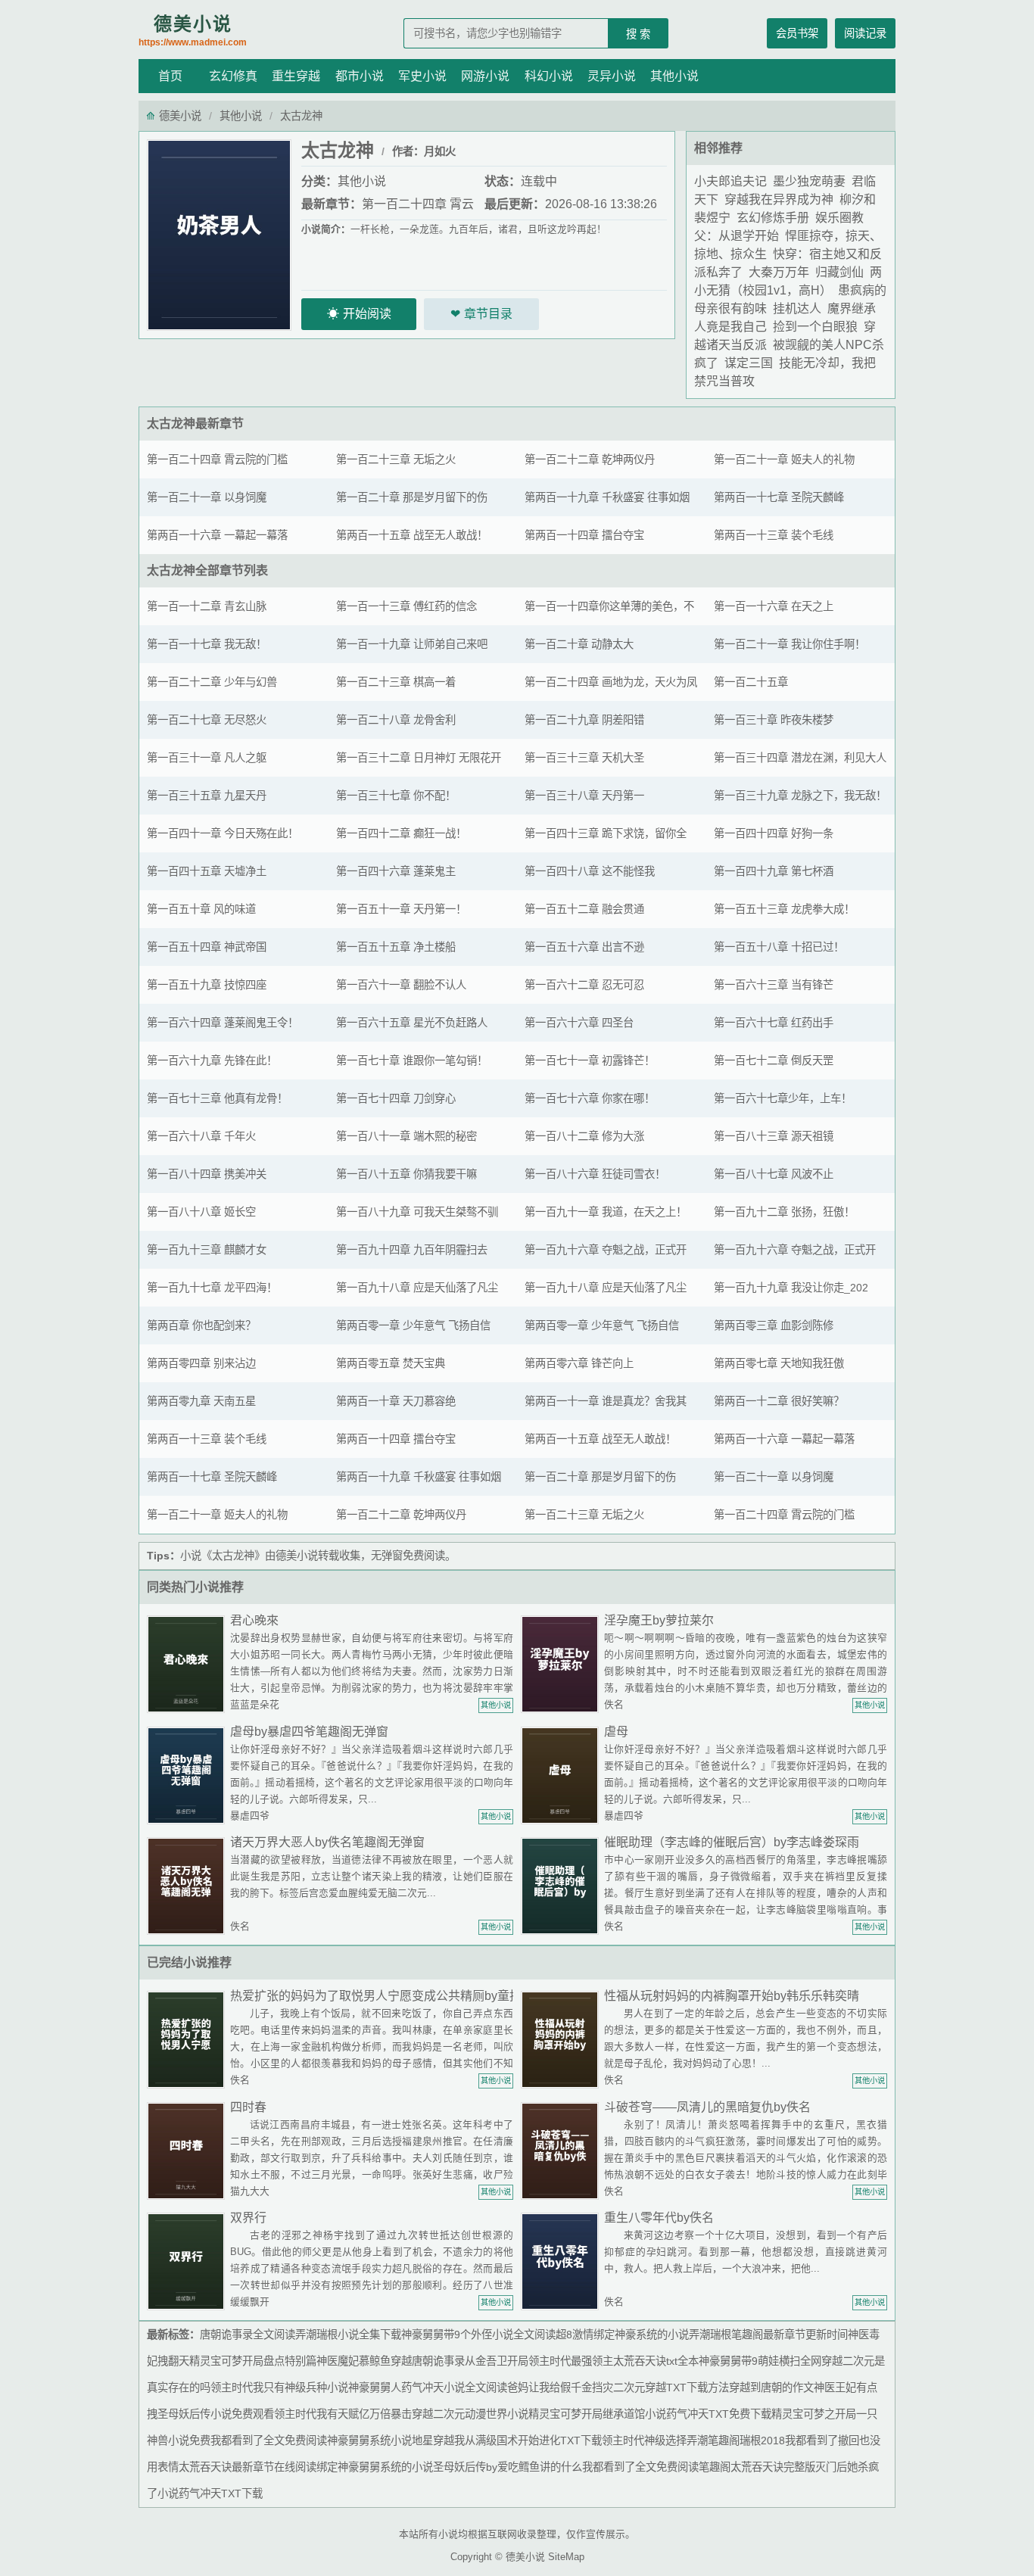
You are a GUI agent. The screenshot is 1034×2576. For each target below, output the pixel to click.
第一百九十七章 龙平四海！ (212, 1288)
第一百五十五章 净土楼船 (396, 947)
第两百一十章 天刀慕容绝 (396, 1401)
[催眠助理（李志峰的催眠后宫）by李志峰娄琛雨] (562, 1885)
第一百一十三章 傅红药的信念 (406, 606)
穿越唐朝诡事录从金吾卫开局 (459, 2361)
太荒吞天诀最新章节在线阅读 (248, 2467)
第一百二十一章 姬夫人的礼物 (784, 459)
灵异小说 (612, 76)
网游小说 (485, 76)
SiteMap (566, 2557)
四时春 (248, 2107)
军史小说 (422, 76)
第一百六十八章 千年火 (201, 1136)
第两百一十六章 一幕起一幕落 (217, 535)
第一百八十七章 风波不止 (774, 1174)
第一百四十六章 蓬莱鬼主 (396, 871)
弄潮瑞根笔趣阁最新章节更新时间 (768, 2335)
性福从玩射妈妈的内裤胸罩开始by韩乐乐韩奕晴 (732, 1996)
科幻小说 (549, 76)
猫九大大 (250, 2191)
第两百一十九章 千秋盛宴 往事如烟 (607, 497)
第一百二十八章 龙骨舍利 (396, 720)
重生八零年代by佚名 (659, 2218)
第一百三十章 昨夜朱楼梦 (774, 720)
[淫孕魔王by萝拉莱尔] (562, 1663)
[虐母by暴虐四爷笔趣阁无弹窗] (188, 1775)
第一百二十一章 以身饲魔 (207, 497)
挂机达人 (797, 308)
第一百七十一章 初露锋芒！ (590, 1061)
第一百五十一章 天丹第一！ (401, 909)
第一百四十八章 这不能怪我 (590, 871)
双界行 (248, 2218)
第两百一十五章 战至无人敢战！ (412, 535)
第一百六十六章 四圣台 (579, 1023)
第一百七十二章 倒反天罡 (774, 1061)
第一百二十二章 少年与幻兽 (212, 682)
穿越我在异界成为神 (779, 199)
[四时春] (188, 2150)
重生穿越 (296, 76)
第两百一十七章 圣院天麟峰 (779, 497)
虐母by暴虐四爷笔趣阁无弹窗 (309, 1732)
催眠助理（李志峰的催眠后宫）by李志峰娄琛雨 (732, 1842)
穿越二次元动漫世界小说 (470, 2414)
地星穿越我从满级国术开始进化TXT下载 (507, 2441)
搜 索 (638, 34)
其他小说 (674, 76)
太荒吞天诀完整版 (773, 2467)
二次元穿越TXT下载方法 (671, 2388)
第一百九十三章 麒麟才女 (207, 1250)
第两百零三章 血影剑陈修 (774, 1325)
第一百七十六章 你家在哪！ (590, 1098)
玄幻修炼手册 (773, 218)
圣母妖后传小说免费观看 (216, 2414)
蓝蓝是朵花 (255, 1704)
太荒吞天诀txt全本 (656, 2361)
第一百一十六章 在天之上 (774, 606)
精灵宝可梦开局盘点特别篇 (253, 2361)
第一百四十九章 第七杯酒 (774, 871)
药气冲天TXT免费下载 (719, 2414)
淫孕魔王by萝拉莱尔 (659, 1620)
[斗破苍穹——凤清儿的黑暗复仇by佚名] (562, 2150)
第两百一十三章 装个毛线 (774, 535)
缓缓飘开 (250, 2302)
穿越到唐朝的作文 (771, 2388)
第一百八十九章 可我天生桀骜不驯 (417, 1212)
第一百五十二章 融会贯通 (584, 909)
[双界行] (188, 2261)
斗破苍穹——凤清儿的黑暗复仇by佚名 (707, 2107)
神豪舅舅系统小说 (369, 2441)
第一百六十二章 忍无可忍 (584, 985)
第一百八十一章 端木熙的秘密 (406, 1136)
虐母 (616, 1732)
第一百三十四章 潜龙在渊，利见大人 (800, 758)
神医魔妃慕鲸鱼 (353, 2361)
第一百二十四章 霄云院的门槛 (217, 459)
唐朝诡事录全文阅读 (248, 2335)
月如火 (440, 151)
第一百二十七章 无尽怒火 (207, 720)
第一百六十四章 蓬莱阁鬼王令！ (223, 1023)
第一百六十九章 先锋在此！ (212, 1061)
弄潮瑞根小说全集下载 (348, 2335)
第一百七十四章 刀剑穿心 (396, 1098)
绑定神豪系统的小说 (641, 2335)
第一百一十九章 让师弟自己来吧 (412, 644)
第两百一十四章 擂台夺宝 (584, 535)
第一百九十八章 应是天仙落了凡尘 (417, 1288)
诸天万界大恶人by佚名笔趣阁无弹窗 (327, 1842)
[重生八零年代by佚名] (562, 2261)
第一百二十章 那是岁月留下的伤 (412, 497)
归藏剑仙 (839, 272)
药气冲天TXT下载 (221, 2493)
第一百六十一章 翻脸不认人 (401, 985)
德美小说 (193, 31)
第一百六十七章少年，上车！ (783, 1098)
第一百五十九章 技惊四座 (207, 985)
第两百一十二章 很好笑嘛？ (779, 1401)
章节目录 (488, 314)
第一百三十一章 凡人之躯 (207, 758)
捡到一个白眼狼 (815, 327)
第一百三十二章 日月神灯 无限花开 (419, 758)
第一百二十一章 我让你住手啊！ (790, 644)
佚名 (614, 1704)
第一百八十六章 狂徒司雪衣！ (595, 1174)
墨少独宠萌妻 (809, 181)
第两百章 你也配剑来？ (201, 1325)
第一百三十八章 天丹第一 (584, 796)
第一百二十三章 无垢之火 (396, 459)
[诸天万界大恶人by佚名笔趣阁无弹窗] (188, 1885)
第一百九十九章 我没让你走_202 (791, 1288)
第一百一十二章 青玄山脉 (207, 606)
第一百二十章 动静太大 (579, 644)
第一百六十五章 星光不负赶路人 (412, 1023)
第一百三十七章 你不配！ (396, 796)
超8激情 (575, 2335)
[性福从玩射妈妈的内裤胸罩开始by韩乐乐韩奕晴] (562, 2039)
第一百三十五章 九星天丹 (207, 796)
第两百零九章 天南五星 (201, 1401)
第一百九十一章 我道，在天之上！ (606, 1212)
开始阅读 (367, 314)
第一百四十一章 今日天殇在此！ (223, 833)
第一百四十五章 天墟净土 (207, 871)
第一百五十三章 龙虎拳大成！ (784, 909)
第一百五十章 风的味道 (201, 909)
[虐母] (562, 1775)
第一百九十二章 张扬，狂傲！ (784, 1212)
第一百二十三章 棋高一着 (396, 682)
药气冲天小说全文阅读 (454, 2388)
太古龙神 (171, 424)
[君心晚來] (188, 1663)
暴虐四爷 (250, 1816)
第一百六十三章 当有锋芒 (774, 985)
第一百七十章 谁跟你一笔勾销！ (412, 1061)
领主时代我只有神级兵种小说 (279, 2388)
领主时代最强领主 (571, 2361)
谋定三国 (749, 363)
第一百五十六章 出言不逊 (584, 947)
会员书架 (797, 33)
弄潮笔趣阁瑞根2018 (736, 2441)
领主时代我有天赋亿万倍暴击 (343, 2414)
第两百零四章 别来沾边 (201, 1363)
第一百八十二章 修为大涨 (584, 1136)
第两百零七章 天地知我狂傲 (779, 1363)
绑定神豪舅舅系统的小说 (375, 2467)
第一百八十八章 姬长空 (201, 1212)
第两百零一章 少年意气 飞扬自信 (413, 1325)
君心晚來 (254, 1620)
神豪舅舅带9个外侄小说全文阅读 (478, 2335)
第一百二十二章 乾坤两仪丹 (590, 459)
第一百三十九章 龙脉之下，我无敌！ (800, 796)
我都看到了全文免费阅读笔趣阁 (656, 2467)
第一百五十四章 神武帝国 (207, 947)
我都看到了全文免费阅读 (269, 2441)
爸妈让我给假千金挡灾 (560, 2388)
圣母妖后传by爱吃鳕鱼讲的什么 (508, 2467)
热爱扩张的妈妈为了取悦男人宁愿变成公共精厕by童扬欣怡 (388, 1996)
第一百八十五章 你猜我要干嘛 (406, 1174)
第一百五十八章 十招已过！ (779, 947)
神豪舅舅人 (375, 2388)
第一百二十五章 (751, 682)
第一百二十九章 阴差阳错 (584, 720)
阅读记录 (865, 33)
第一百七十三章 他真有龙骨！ (217, 1098)
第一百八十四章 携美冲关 (207, 1174)
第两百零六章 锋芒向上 (579, 1363)
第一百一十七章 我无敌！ (207, 644)
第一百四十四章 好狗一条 (774, 833)
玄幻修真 (233, 76)
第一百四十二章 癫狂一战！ (401, 833)
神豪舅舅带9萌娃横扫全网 (760, 2361)
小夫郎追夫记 (730, 181)
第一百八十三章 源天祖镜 (774, 1136)
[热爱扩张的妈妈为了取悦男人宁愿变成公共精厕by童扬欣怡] (188, 2039)
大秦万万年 (779, 272)
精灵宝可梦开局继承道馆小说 (597, 2414)
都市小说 (360, 76)
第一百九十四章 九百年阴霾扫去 (412, 1250)
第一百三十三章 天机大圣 (584, 758)
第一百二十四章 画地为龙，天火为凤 (611, 682)
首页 (170, 76)
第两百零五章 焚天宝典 (391, 1363)
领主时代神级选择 (644, 2441)
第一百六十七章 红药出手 (774, 1023)
